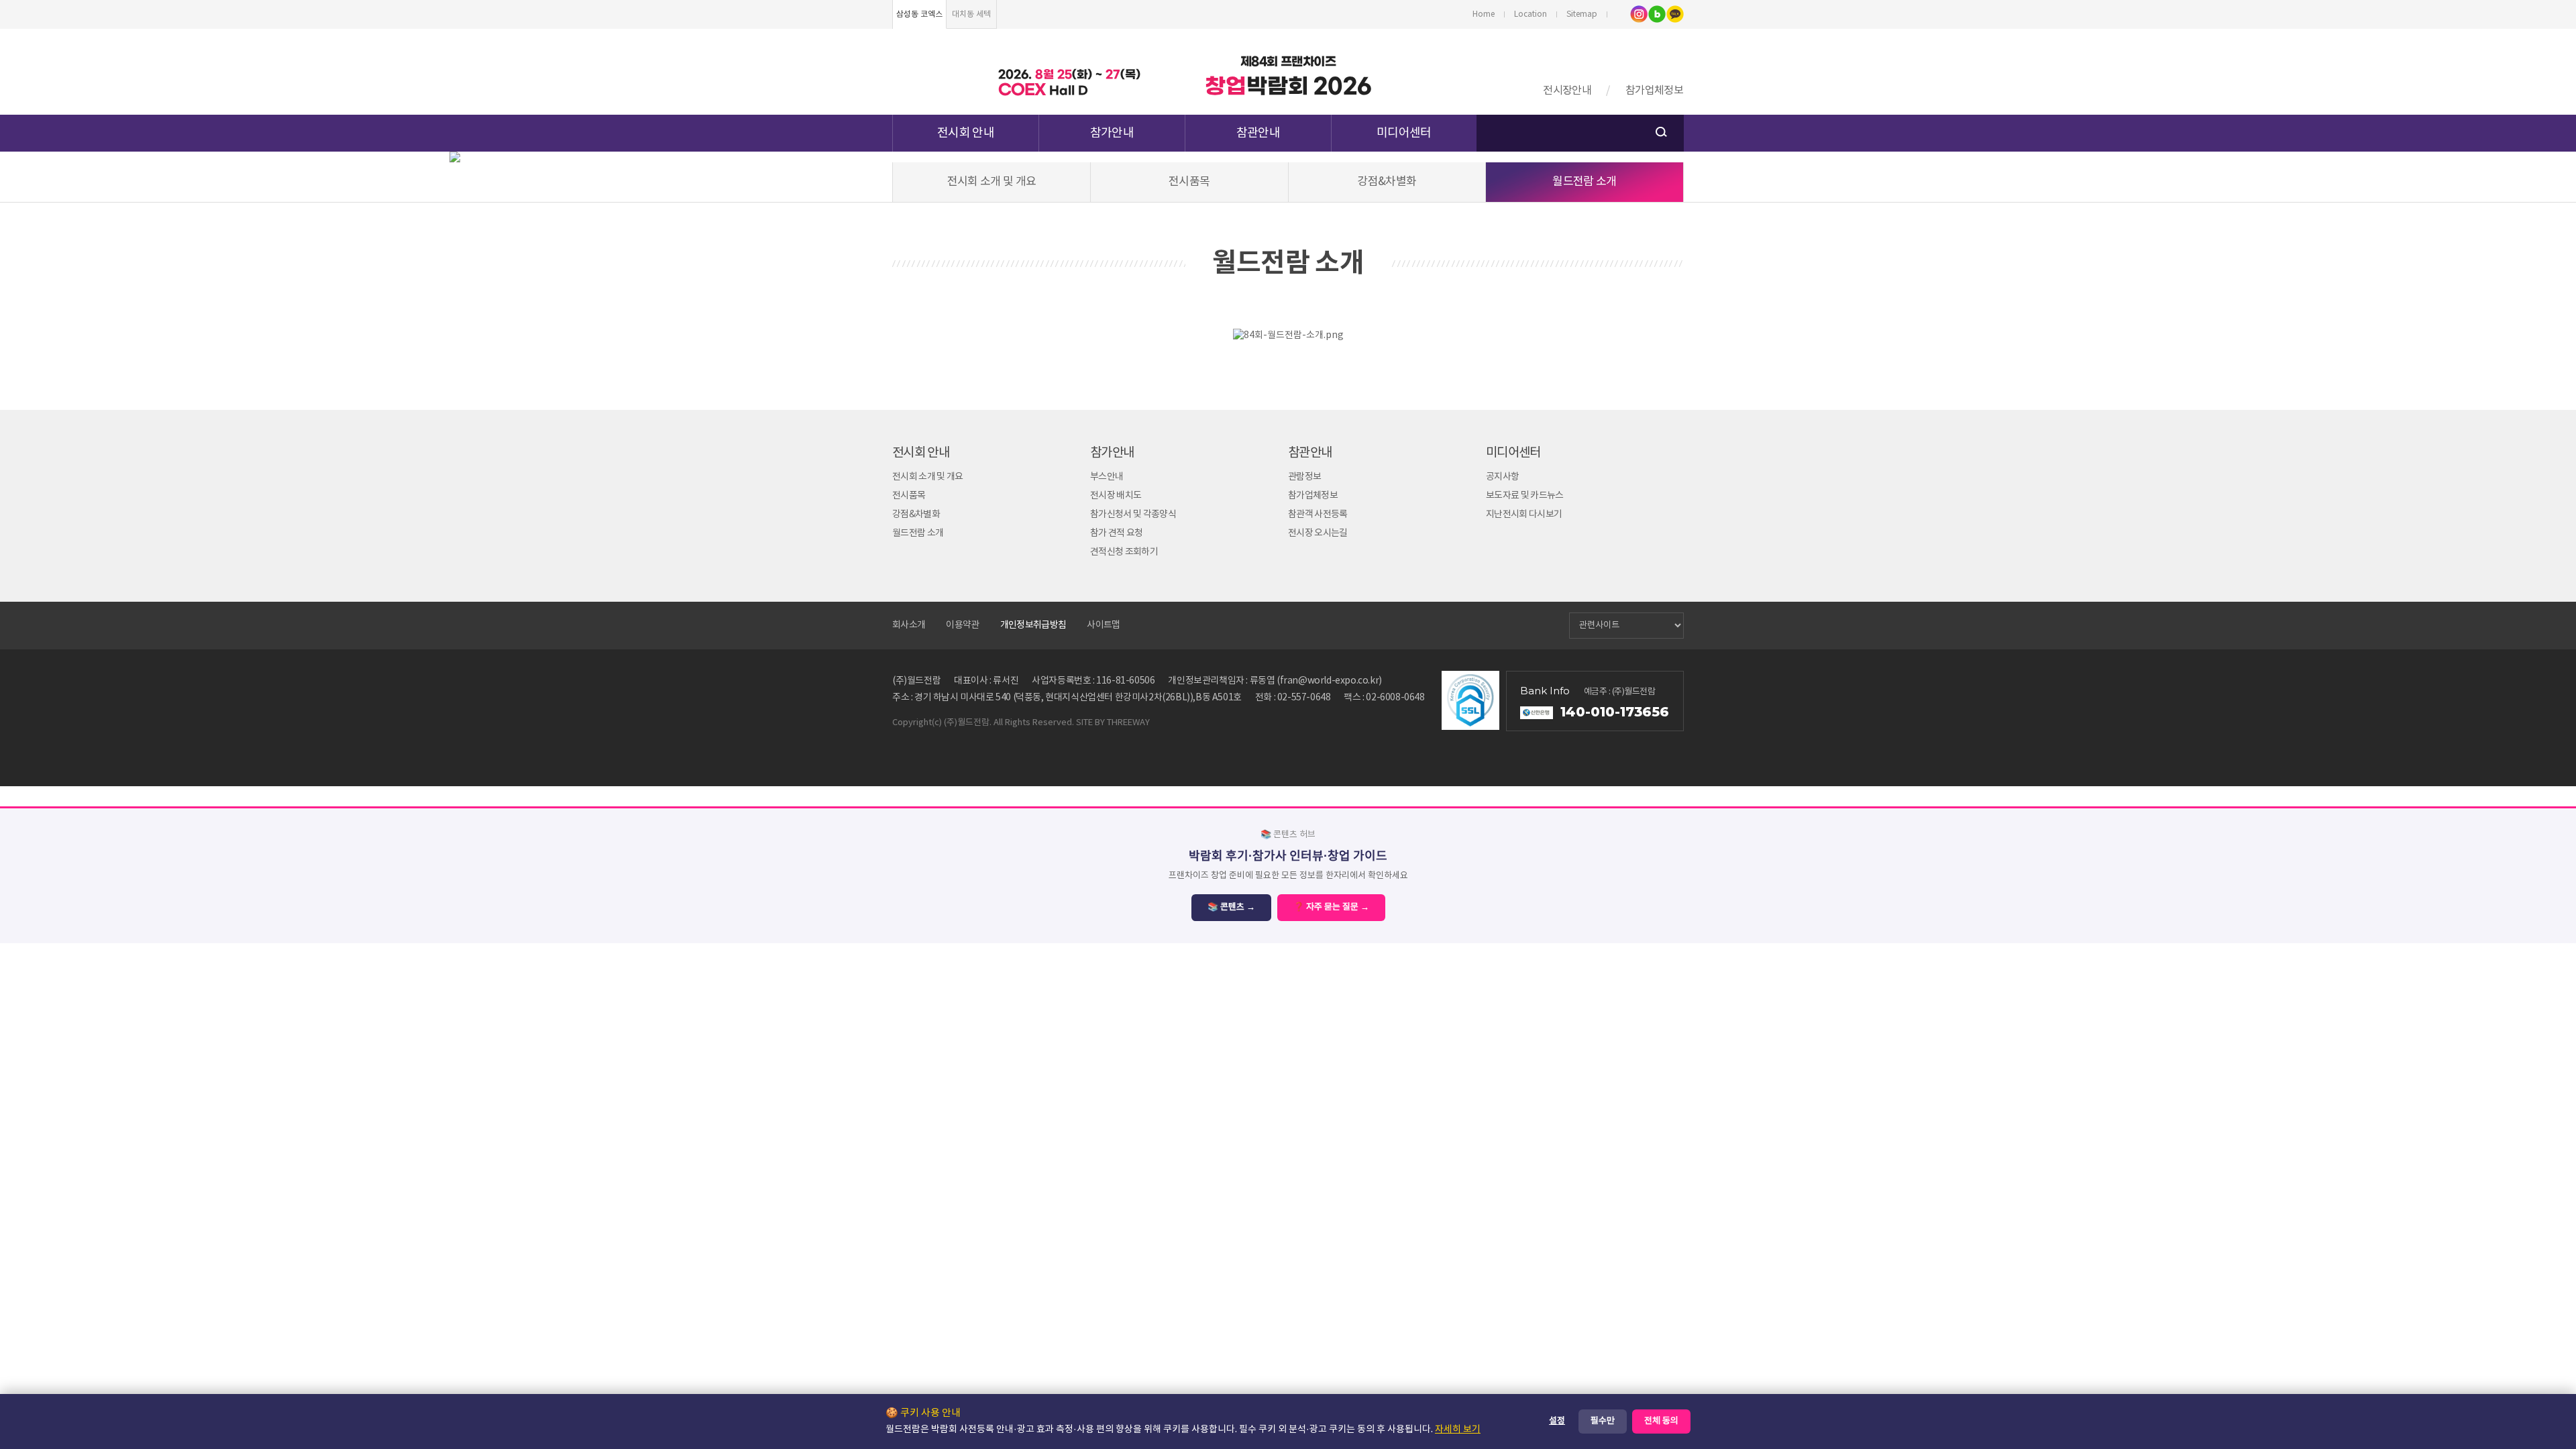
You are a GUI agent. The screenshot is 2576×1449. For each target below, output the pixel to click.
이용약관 (962, 625)
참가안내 (1112, 133)
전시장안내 (1567, 91)
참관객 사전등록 (1318, 515)
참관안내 (1258, 133)
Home (1484, 14)
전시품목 (1189, 182)
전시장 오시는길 (1318, 533)
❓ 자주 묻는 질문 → (1331, 907)
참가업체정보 (1654, 91)
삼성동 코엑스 (919, 14)
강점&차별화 (1387, 182)
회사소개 (909, 625)
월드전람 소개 (1584, 182)
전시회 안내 (966, 133)
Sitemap (1582, 14)
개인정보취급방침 (1033, 625)
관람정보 (1304, 477)
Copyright (912, 723)
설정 (1557, 1421)
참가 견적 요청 (1117, 533)
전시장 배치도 (1116, 496)
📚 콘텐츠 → (1231, 907)
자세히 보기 (1458, 1430)
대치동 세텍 (971, 14)
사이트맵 (1103, 625)
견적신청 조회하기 (1124, 552)
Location (1531, 14)
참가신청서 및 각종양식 (1133, 515)
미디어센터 (1404, 133)
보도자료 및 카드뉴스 (1525, 496)
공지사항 (1502, 477)
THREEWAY (1128, 723)
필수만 (1603, 1421)
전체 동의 (1661, 1421)
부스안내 (1107, 477)
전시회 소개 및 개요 (992, 182)
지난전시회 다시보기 (1524, 515)
